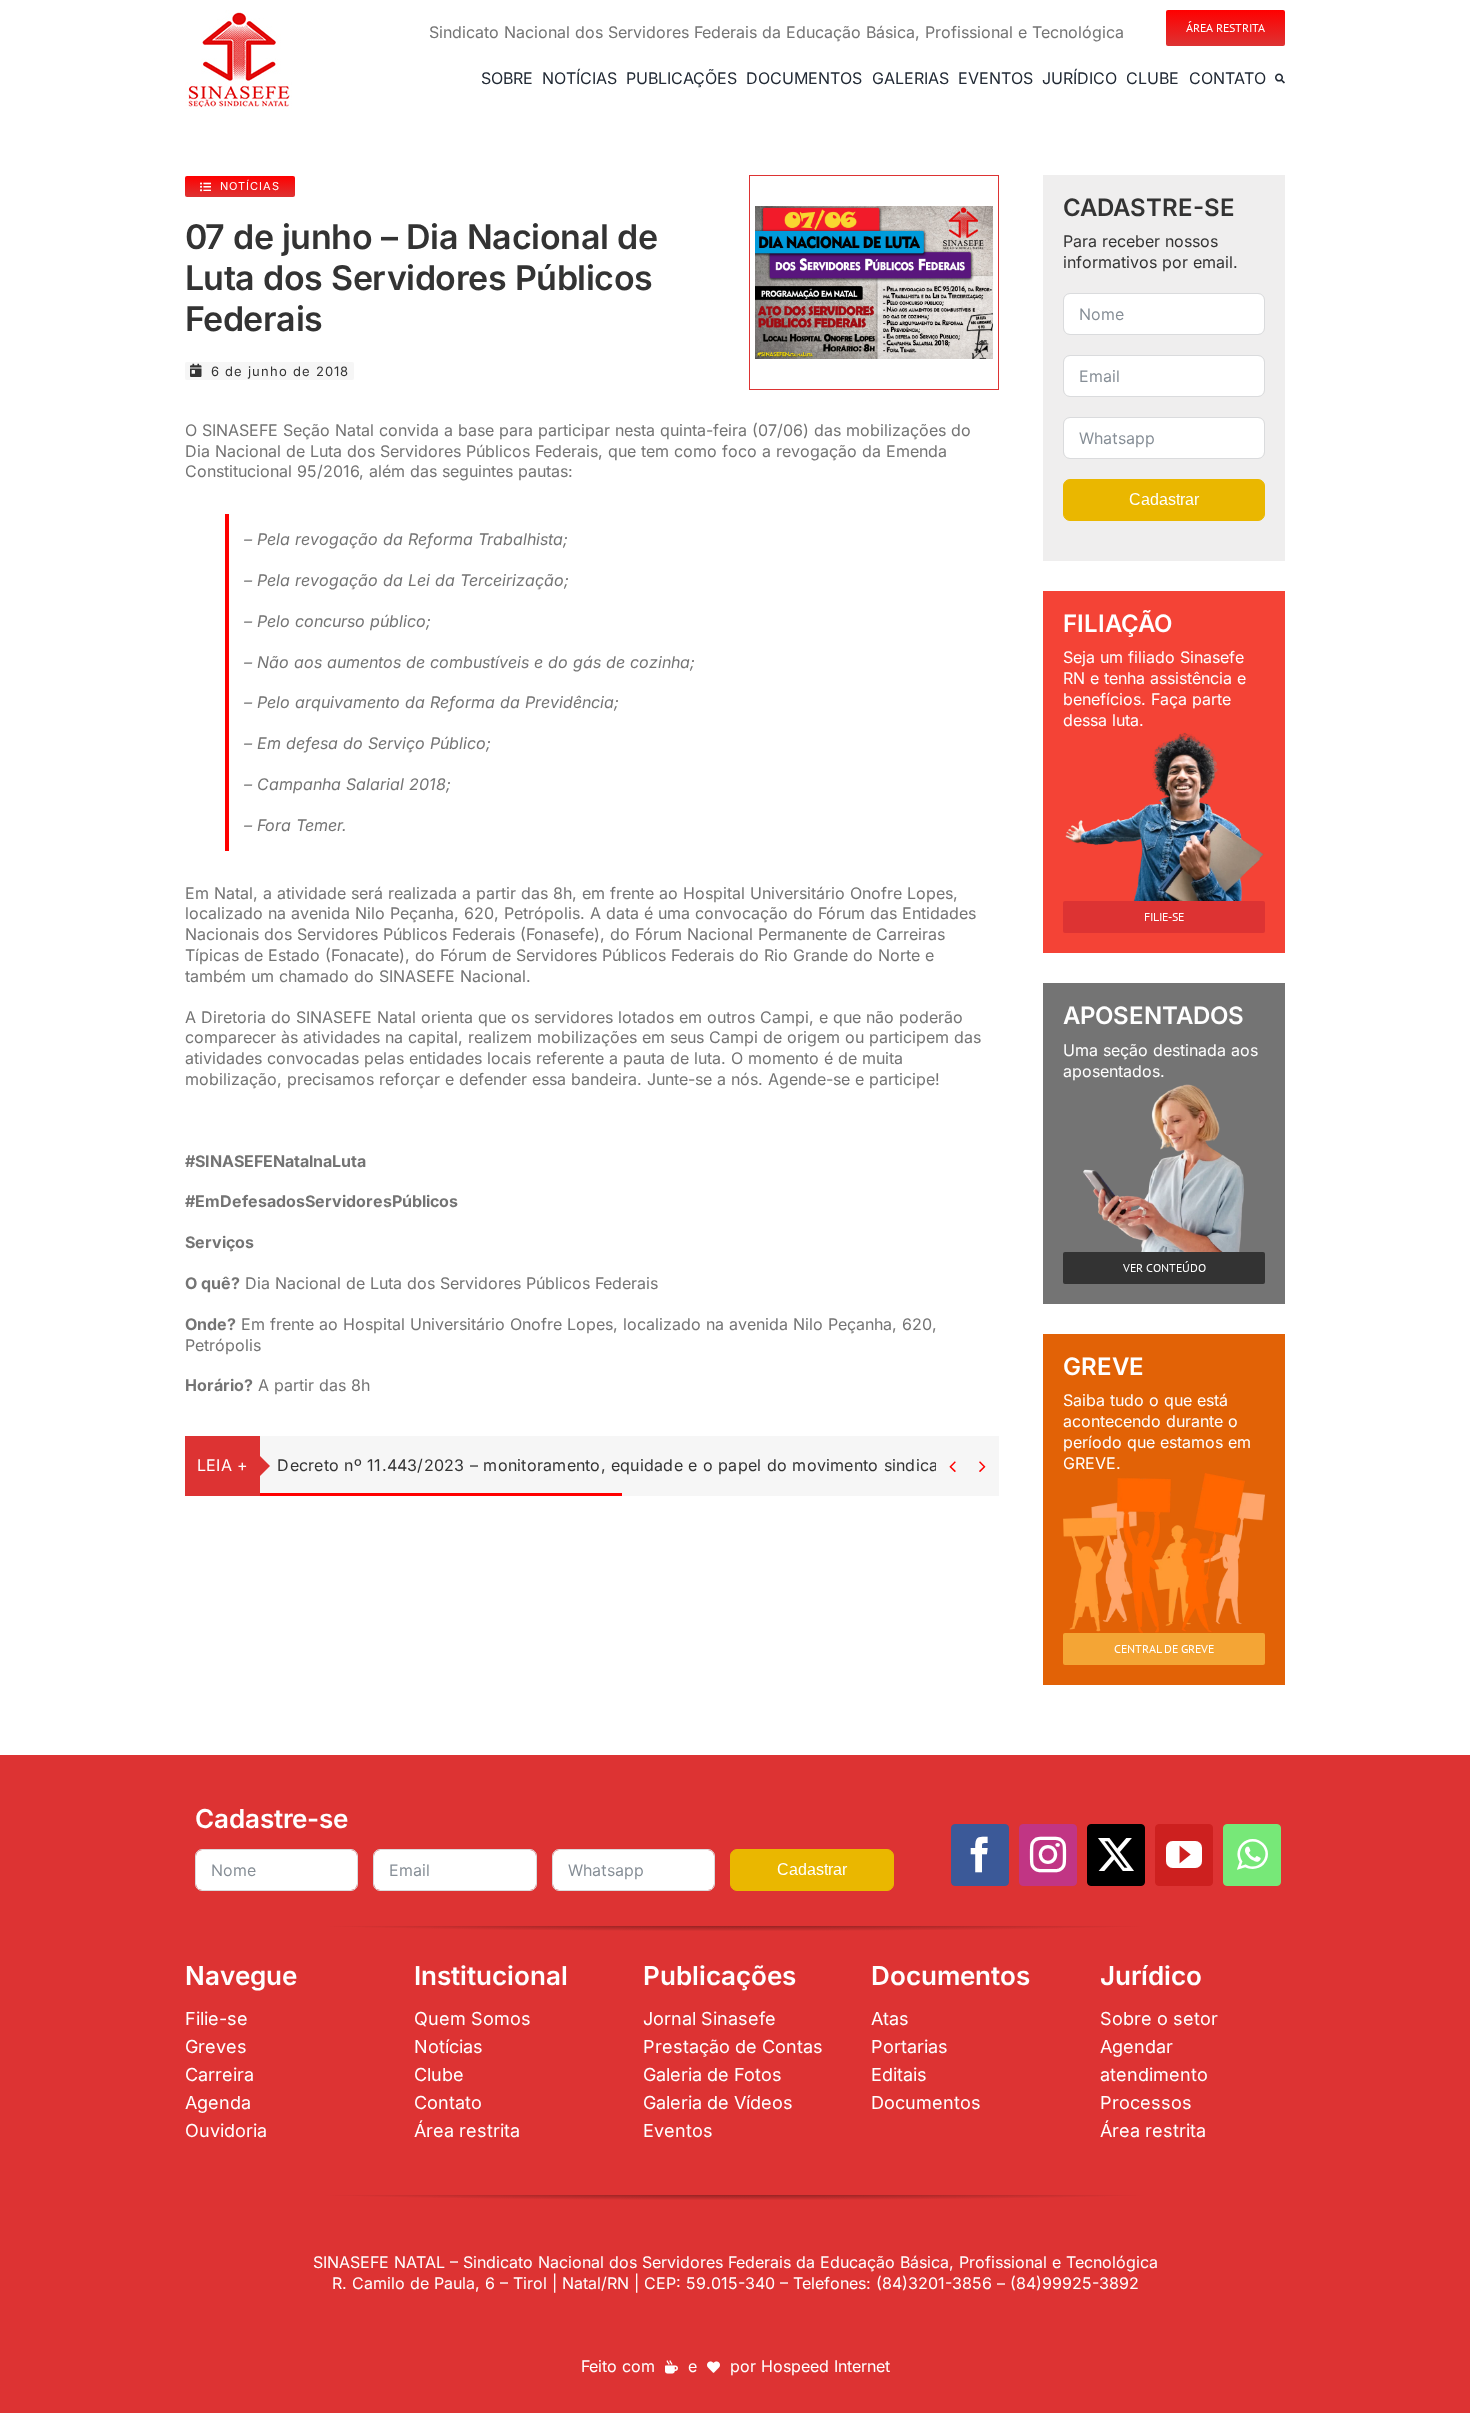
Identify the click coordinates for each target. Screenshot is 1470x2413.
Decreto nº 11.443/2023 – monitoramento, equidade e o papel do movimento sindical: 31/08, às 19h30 (677, 1465)
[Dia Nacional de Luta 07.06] (874, 214)
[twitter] (1116, 1855)
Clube (439, 2074)
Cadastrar (1164, 499)
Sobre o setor (1159, 2018)
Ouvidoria (226, 2130)
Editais (899, 2074)
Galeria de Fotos (712, 2074)
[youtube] (1184, 1855)
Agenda (218, 2102)
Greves (216, 2046)
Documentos (926, 2102)
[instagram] (1048, 1855)
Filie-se (216, 2018)
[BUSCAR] (1280, 78)
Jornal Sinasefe (709, 2018)
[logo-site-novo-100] (238, 18)
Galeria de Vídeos (718, 2102)
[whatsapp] (1252, 1855)
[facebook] (980, 1855)
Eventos (678, 2130)
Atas (890, 2018)
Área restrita (467, 2130)
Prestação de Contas (733, 2046)
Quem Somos (472, 2018)
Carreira (219, 2074)
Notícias (448, 2046)
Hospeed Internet (825, 2366)
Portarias (909, 2046)
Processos (1146, 2102)
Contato (448, 2102)
